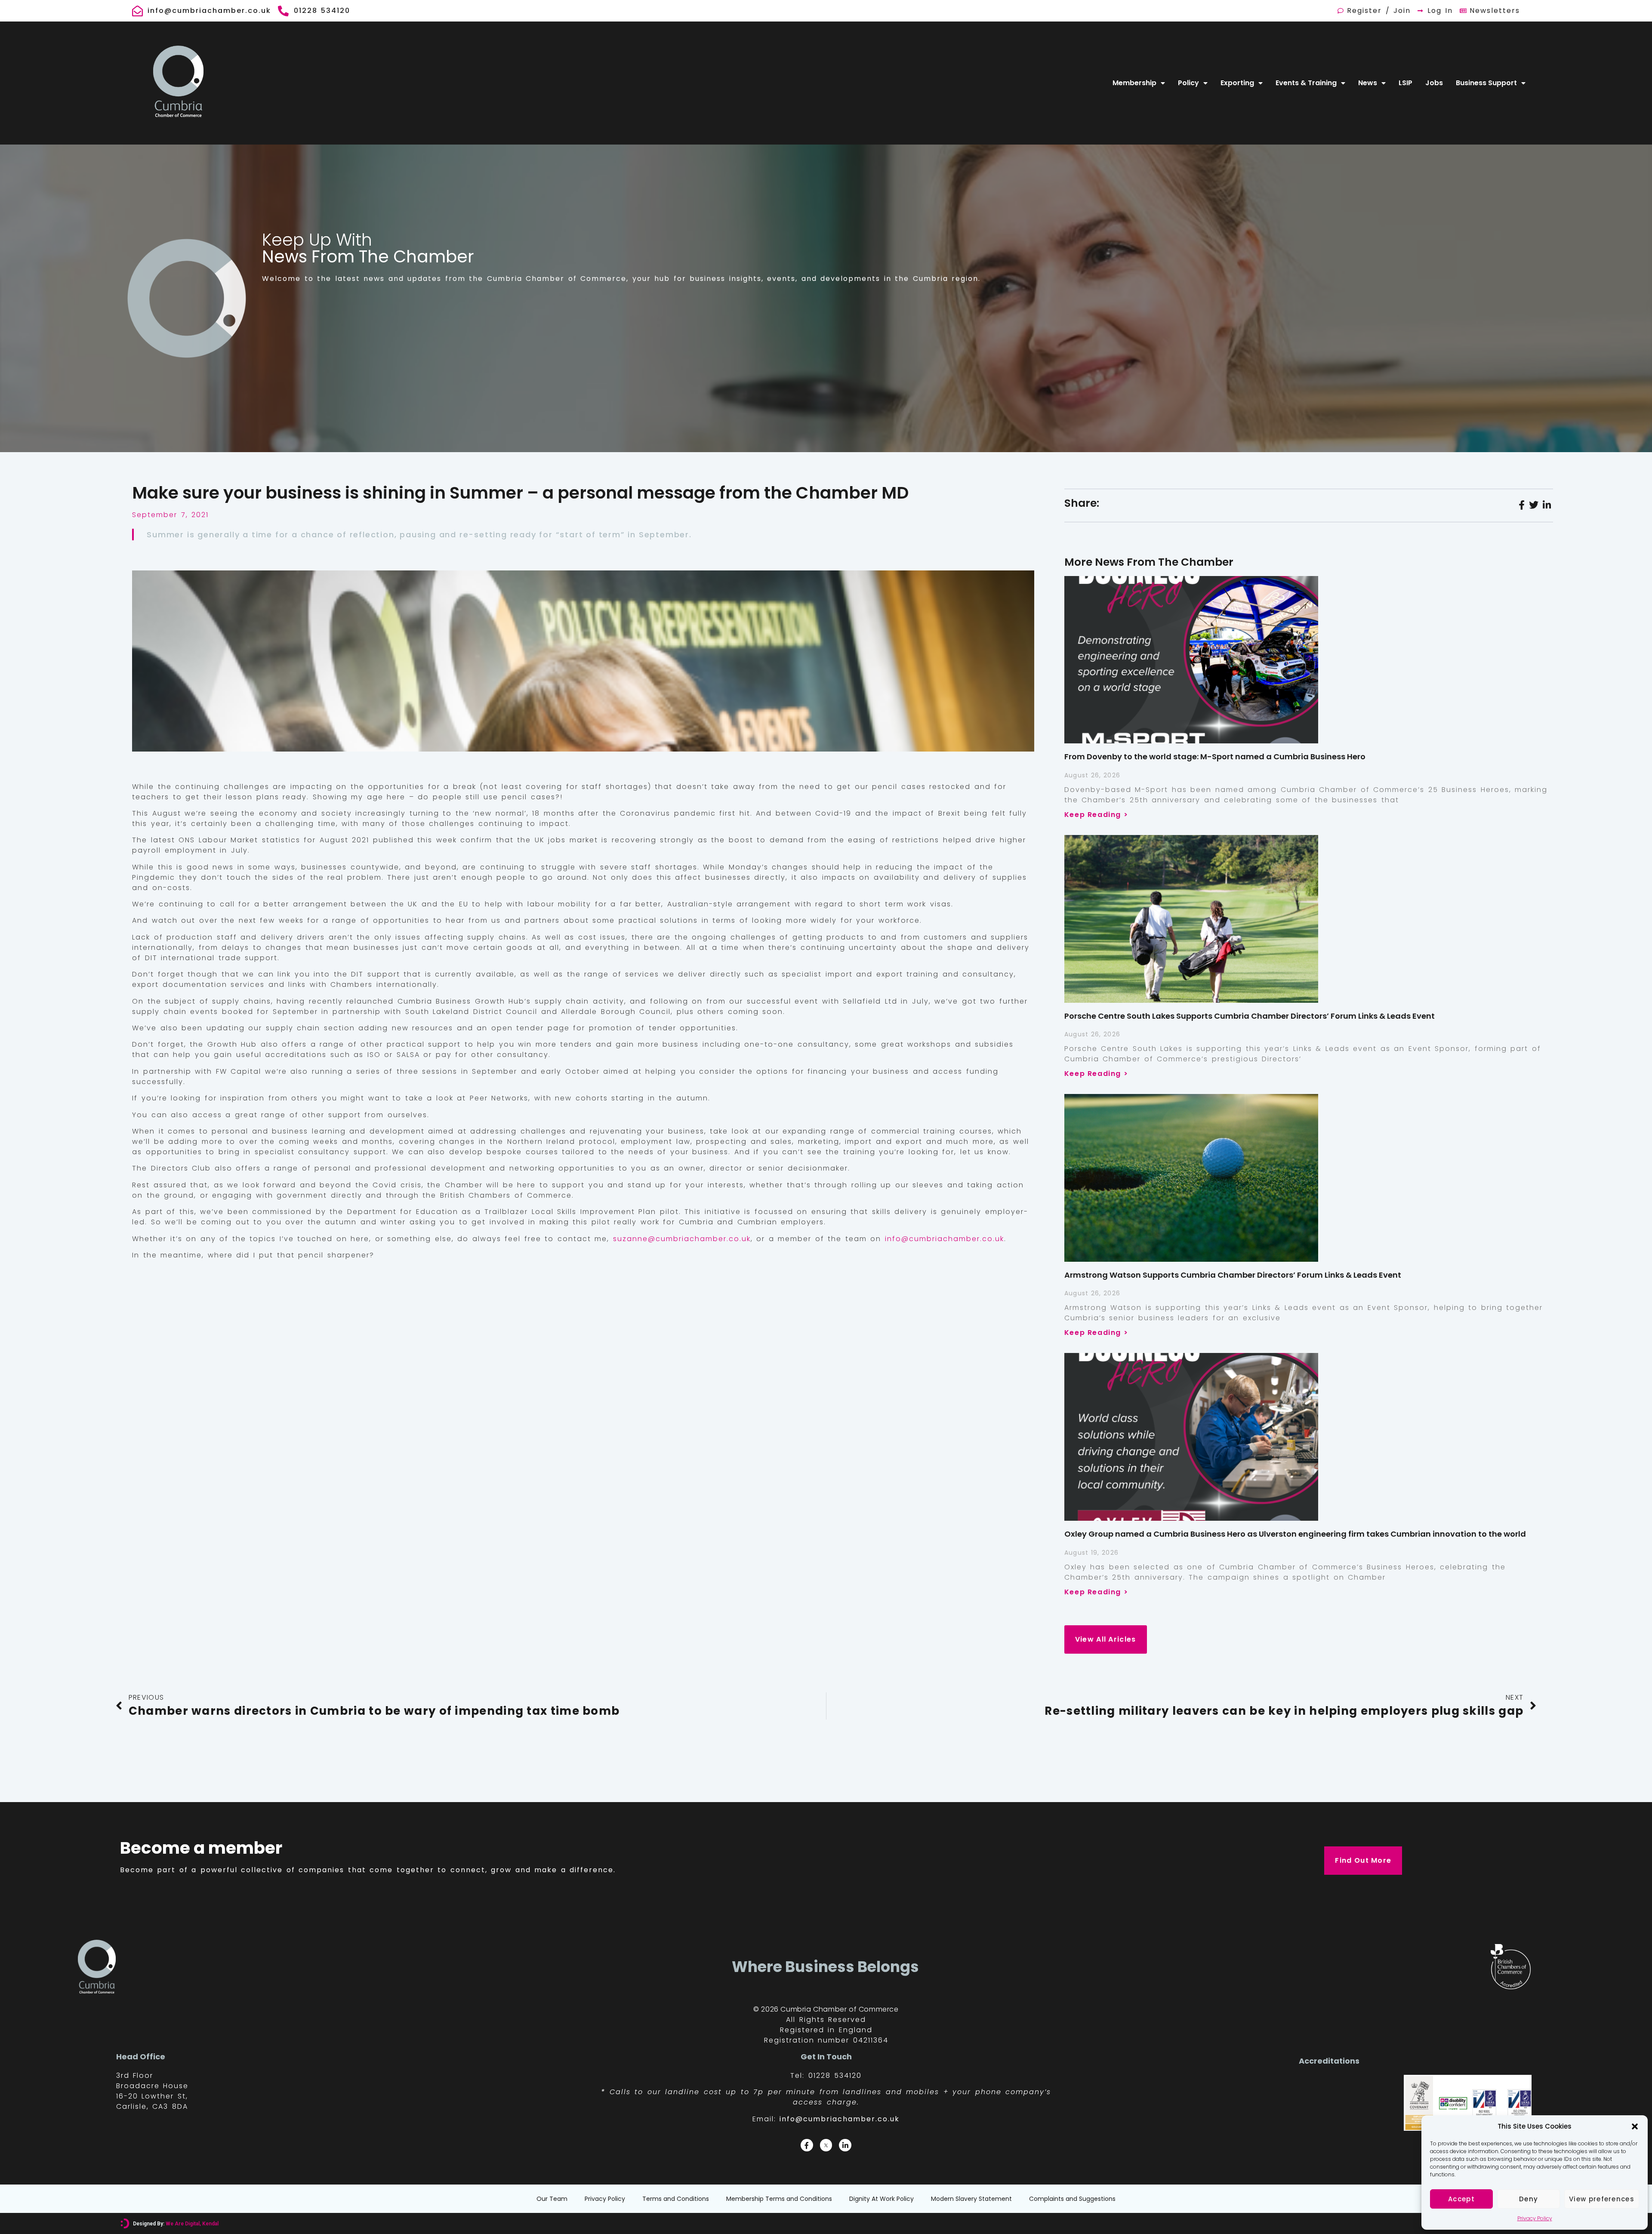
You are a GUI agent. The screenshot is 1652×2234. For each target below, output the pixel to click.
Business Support (1486, 83)
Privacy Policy (1535, 2218)
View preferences (1602, 2199)
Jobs (1434, 83)
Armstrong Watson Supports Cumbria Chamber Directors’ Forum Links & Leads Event (1233, 1275)
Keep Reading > (1096, 815)
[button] (1635, 2126)
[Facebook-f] (807, 2145)
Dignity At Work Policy (881, 2199)
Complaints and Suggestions (1072, 2199)
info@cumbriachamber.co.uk (945, 1239)
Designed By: (176, 2224)
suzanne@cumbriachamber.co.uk (682, 1239)
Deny (1529, 2199)
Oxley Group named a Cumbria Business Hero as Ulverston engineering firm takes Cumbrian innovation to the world (1295, 1534)
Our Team (552, 2199)
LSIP (1405, 83)
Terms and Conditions (676, 2199)
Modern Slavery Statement (971, 2199)
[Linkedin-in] (845, 2145)
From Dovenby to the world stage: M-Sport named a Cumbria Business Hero (1215, 756)
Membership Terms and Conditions (779, 2199)
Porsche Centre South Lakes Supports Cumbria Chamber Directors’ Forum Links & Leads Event (1250, 1016)
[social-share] (1522, 505)
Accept (1461, 2199)
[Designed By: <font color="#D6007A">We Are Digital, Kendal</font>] (125, 2223)
